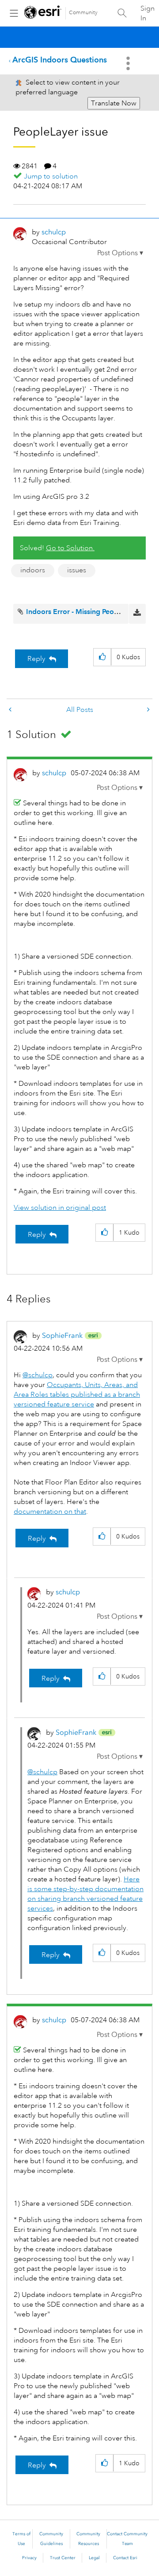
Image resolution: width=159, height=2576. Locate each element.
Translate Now (114, 103)
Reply (36, 659)
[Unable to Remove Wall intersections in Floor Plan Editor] (148, 710)
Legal (94, 2558)
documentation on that (50, 1511)
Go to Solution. (70, 548)
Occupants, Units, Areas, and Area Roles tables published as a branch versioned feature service (77, 1395)
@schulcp (38, 1375)
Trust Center (63, 2558)
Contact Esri (125, 2558)
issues (77, 570)
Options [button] (129, 63)
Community (83, 13)
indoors (33, 570)
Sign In (148, 13)
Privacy (29, 2558)
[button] (120, 253)
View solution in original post (60, 1208)
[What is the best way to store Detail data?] (11, 710)
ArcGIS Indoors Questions (60, 60)
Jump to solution (51, 176)
